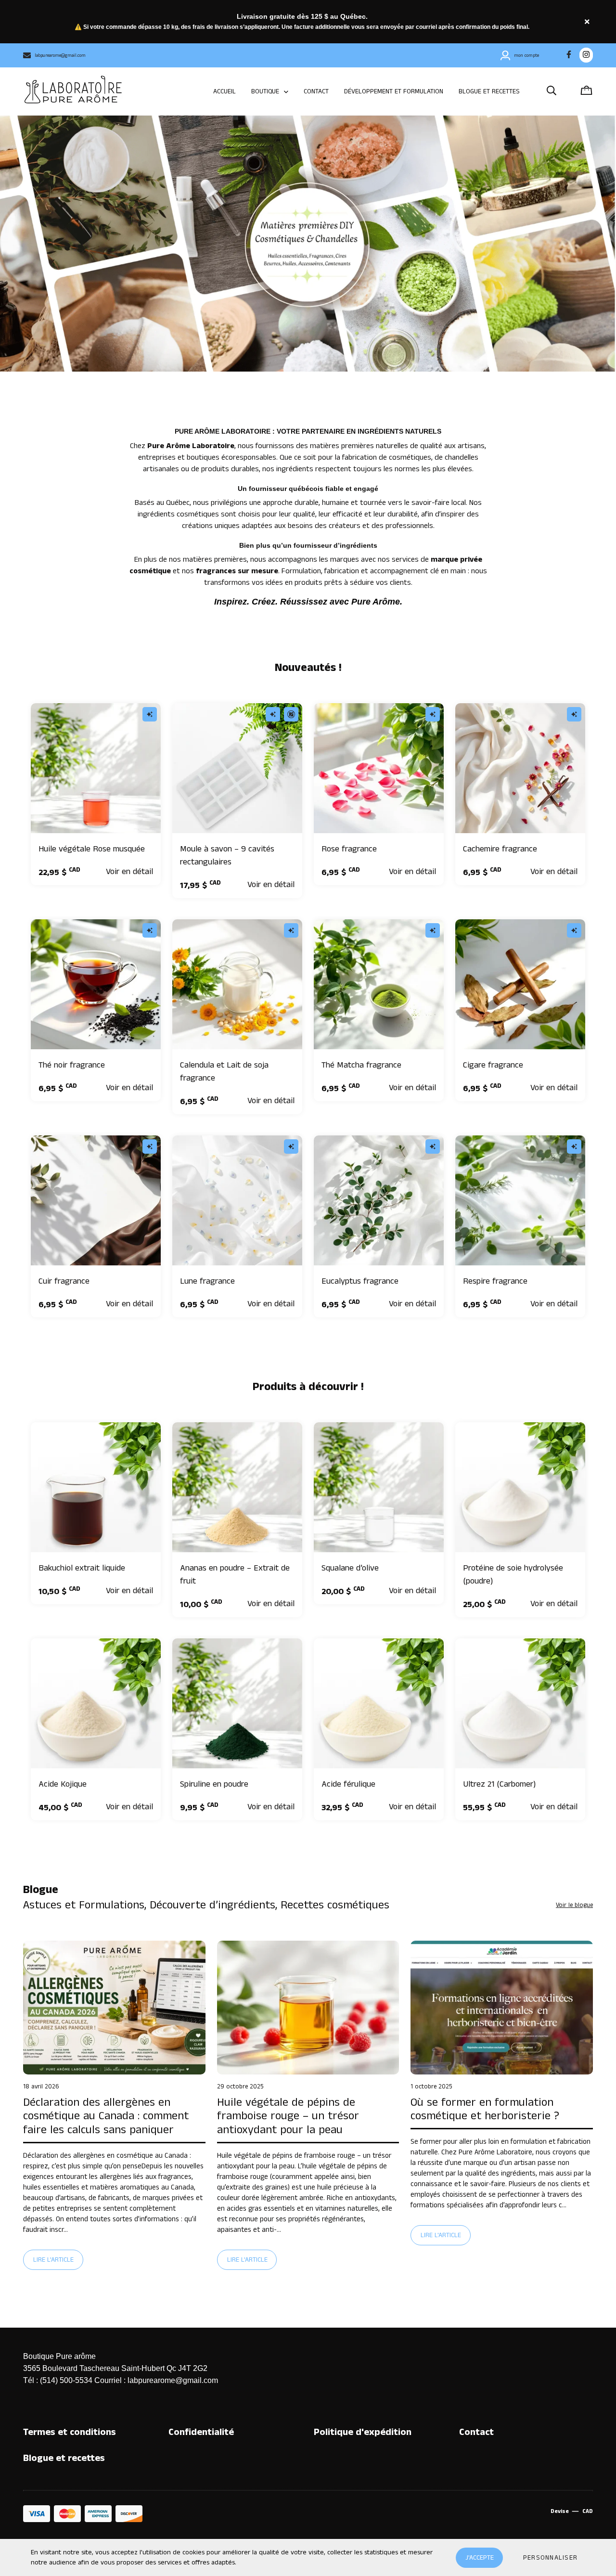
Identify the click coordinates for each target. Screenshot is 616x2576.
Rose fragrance (349, 849)
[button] (550, 2558)
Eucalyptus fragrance (360, 1281)
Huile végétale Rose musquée (92, 849)
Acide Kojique (63, 1784)
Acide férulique (348, 1784)
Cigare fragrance (493, 1065)
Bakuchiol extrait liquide (82, 1568)
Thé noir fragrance (72, 1065)
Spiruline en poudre (214, 1784)
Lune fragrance (207, 1281)
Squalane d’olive (350, 1568)
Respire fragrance (495, 1281)
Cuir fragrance (64, 1281)
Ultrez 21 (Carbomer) (499, 1784)
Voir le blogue (574, 1905)
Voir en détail (129, 872)
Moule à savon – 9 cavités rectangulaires (227, 856)
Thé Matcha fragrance (361, 1065)
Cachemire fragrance (500, 849)
